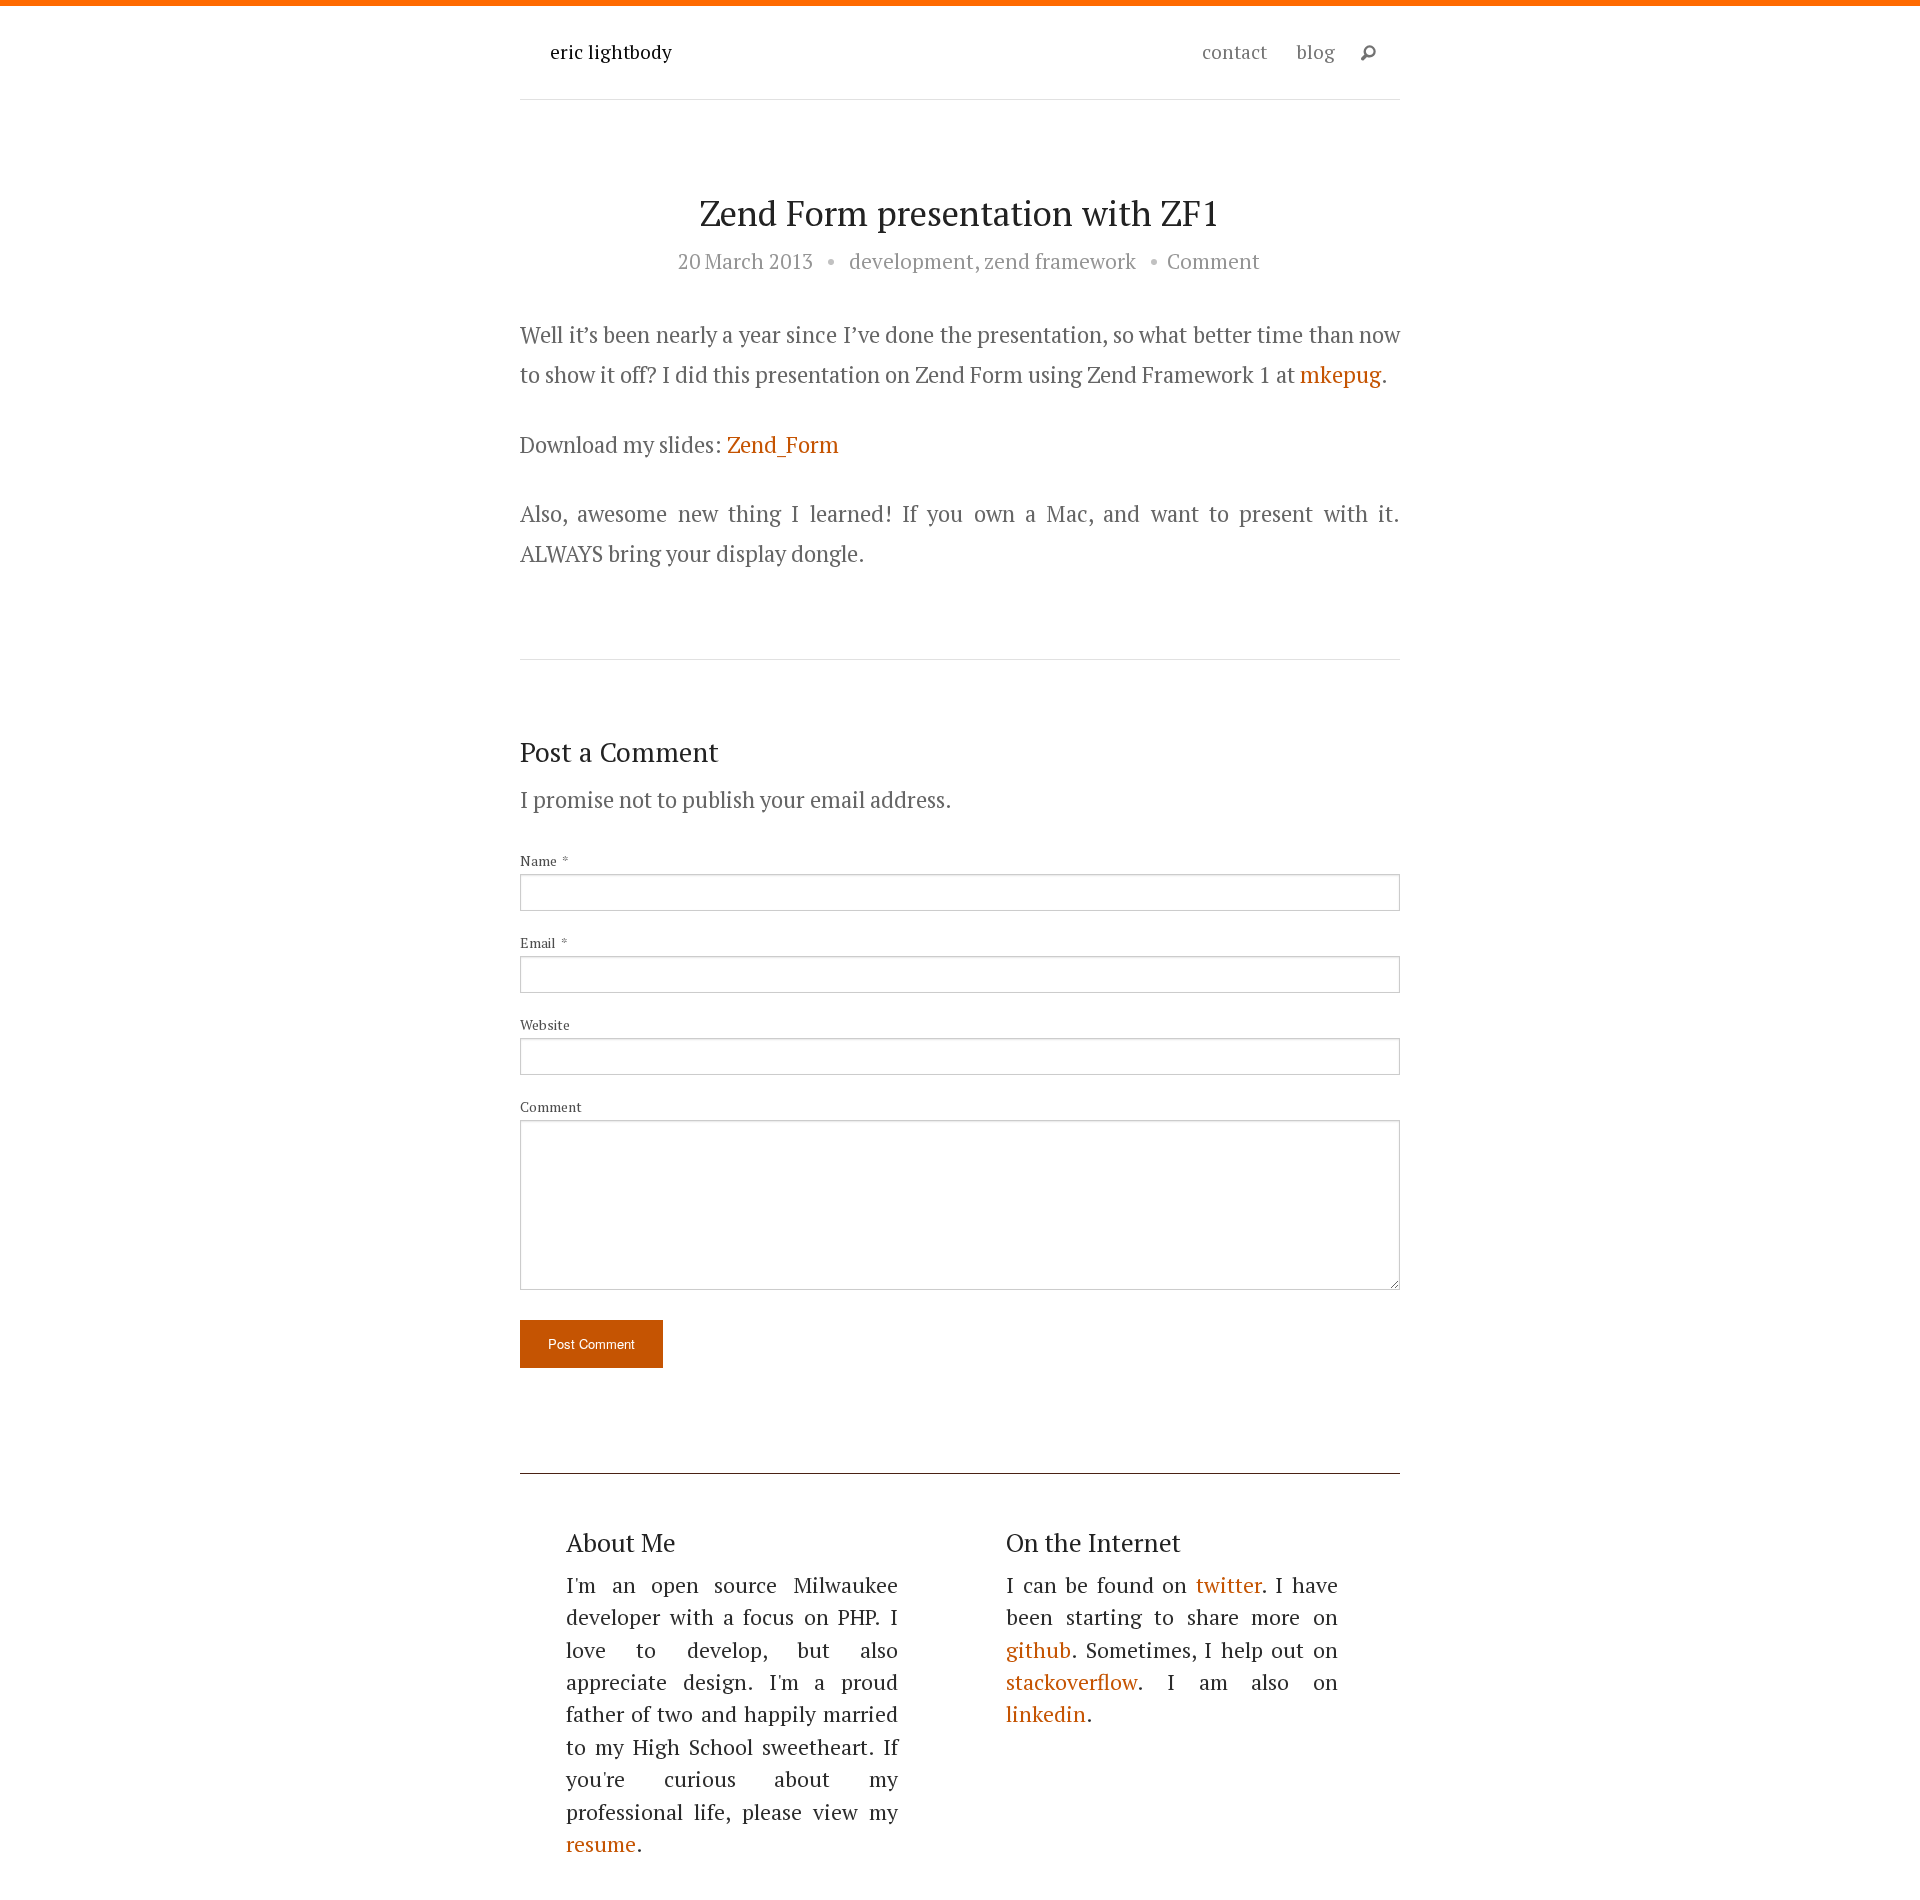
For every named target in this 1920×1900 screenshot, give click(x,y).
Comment (1213, 261)
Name (538, 860)
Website (545, 1024)
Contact (1234, 51)
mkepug (1340, 374)
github (1038, 1650)
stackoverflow (1071, 1682)
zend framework (1060, 261)
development (911, 261)
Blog (1316, 51)
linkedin (1046, 1714)
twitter (1228, 1585)
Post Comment (591, 1343)
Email (538, 942)
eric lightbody (611, 51)
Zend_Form (783, 444)
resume (601, 1844)
